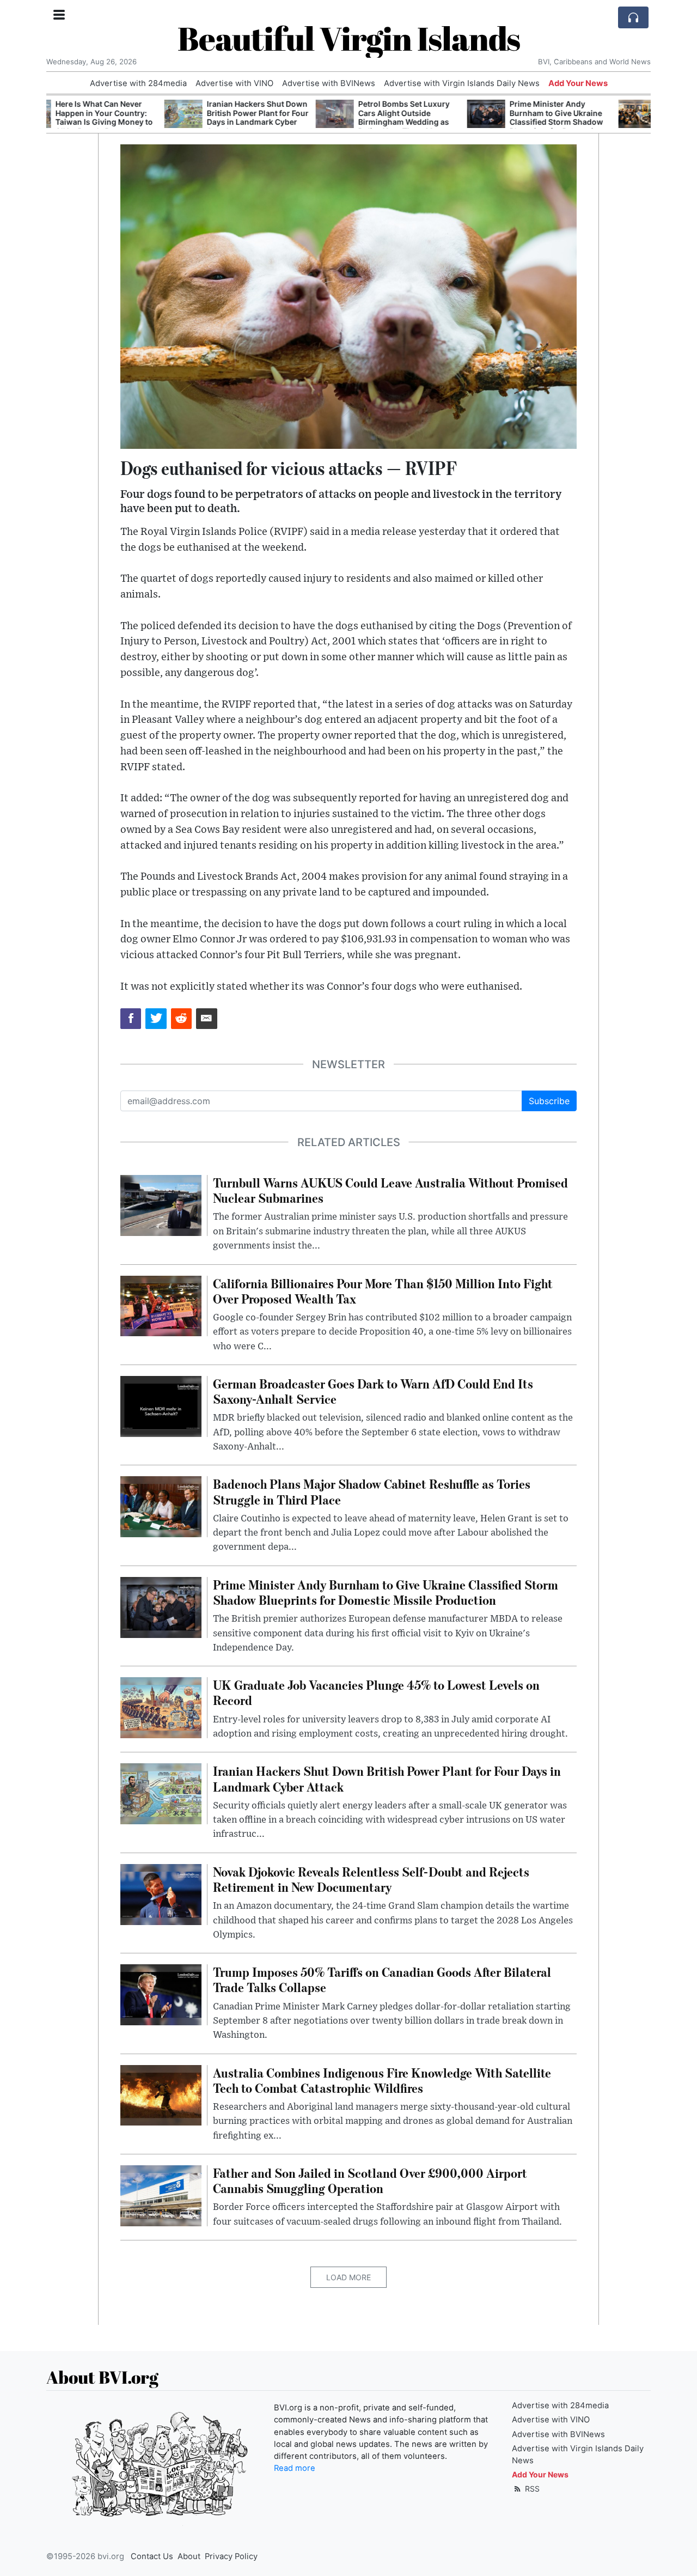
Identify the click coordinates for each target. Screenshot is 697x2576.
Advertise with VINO (234, 83)
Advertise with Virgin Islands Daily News (462, 83)
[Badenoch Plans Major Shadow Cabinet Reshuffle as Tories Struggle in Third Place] (161, 1506)
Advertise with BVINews (329, 83)
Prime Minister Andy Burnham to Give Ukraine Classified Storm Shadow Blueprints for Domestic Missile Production (438, 122)
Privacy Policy (231, 2556)
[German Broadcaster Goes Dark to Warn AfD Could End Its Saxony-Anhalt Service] (161, 1405)
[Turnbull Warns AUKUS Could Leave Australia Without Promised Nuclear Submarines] (161, 1204)
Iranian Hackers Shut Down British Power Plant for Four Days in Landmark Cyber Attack (140, 117)
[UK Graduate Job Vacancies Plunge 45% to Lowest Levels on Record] (161, 1707)
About (189, 2556)
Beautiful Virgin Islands (349, 38)
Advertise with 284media (138, 83)
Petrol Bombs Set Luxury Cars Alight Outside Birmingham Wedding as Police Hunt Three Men (286, 117)
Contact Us (152, 2556)
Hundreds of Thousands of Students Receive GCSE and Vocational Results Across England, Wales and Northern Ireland (594, 122)
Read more (295, 2468)
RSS (531, 2489)
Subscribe (549, 1101)
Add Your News (578, 83)
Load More (348, 2277)
